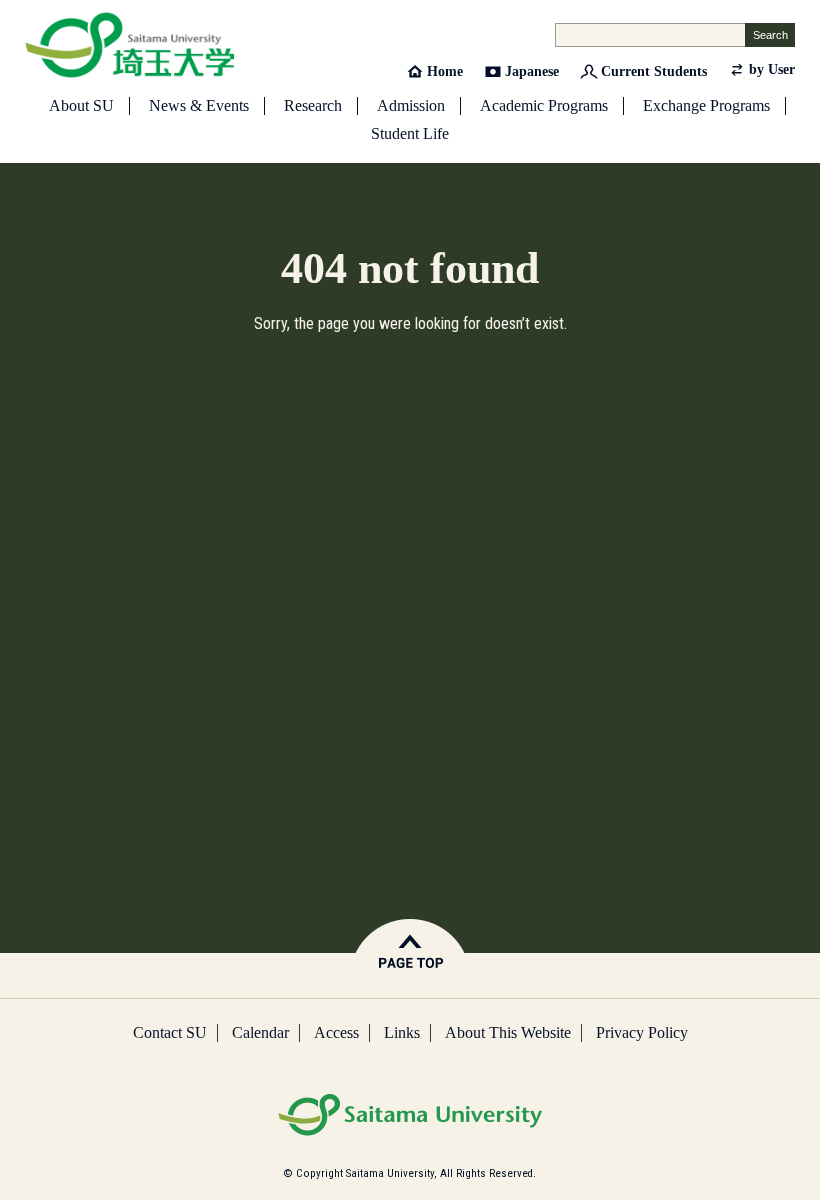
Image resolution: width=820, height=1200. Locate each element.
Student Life (410, 133)
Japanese (532, 71)
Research (313, 105)
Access (336, 1032)
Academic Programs (544, 105)
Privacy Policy (642, 1032)
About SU (81, 105)
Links (402, 1032)
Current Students (654, 71)
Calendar (260, 1032)
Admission (411, 105)
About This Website (508, 1032)
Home (445, 71)
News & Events (199, 105)
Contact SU (170, 1032)
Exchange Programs (706, 105)
